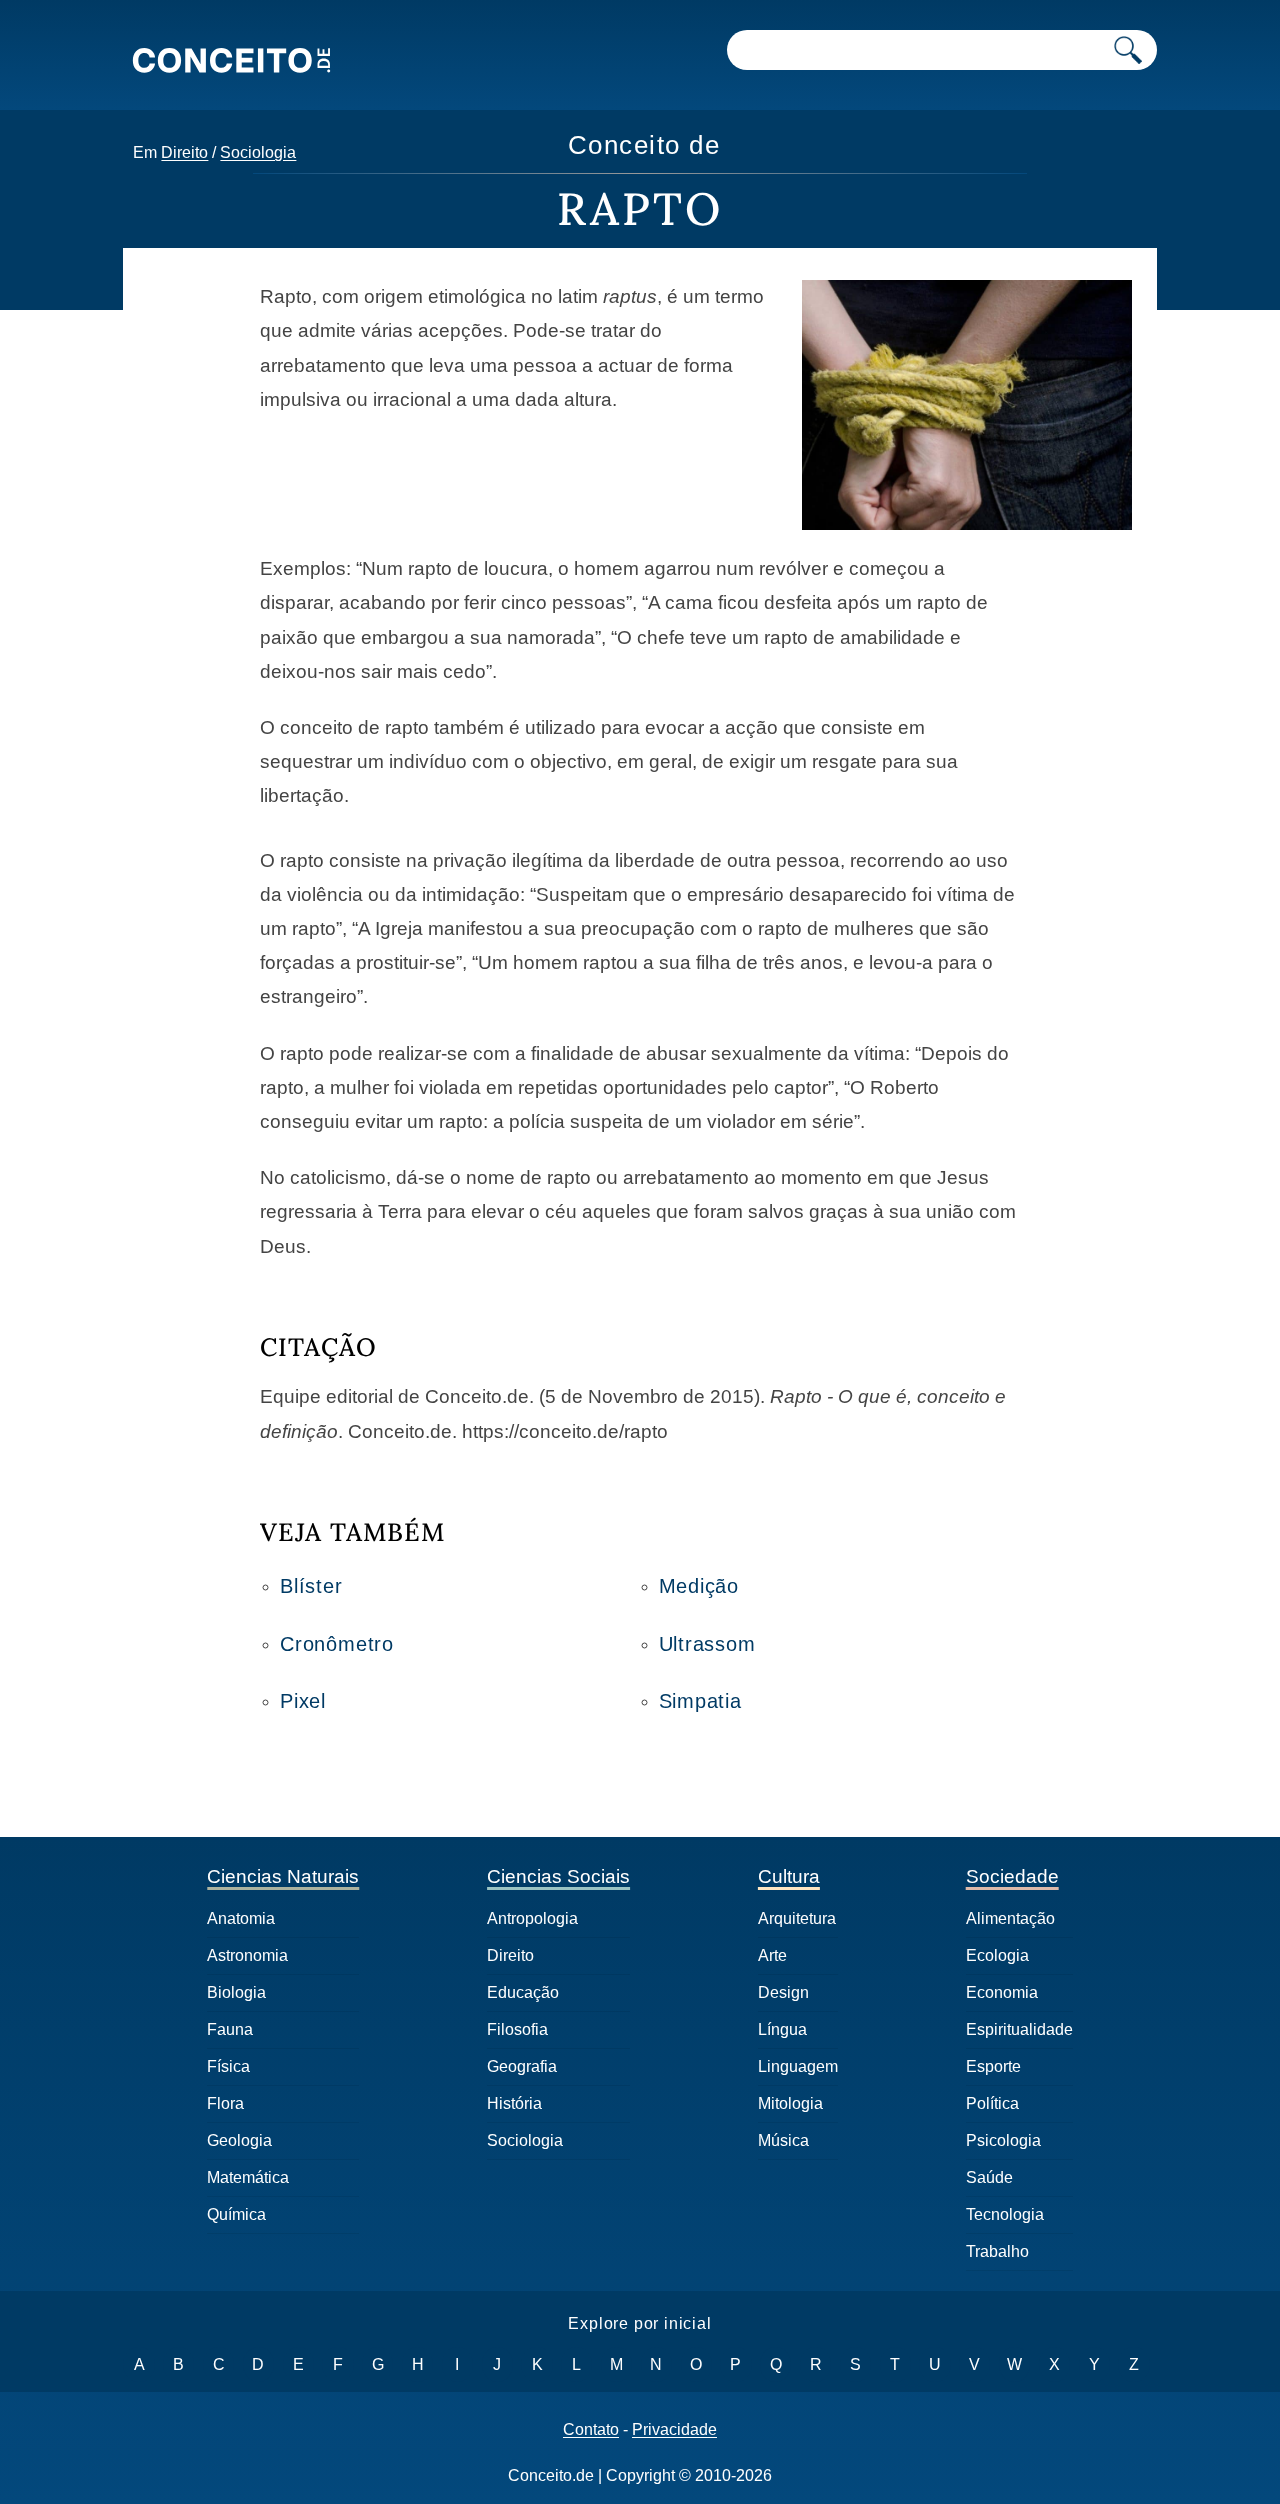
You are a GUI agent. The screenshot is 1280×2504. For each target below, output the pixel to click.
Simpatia (700, 1701)
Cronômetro (337, 1644)
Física (228, 2066)
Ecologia (997, 1955)
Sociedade (1012, 1876)
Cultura (789, 1876)
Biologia (236, 1992)
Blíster (311, 1586)
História (514, 2103)
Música (783, 2140)
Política (992, 2103)
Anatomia (241, 1918)
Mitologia (790, 2103)
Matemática (248, 2177)
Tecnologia (1005, 2214)
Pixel (303, 1701)
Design (783, 1992)
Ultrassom (707, 1644)
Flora (225, 2103)
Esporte (993, 2066)
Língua (782, 2029)
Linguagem (798, 2066)
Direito (184, 152)
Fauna (230, 2029)
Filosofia (517, 2029)
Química (236, 2214)
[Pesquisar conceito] (1128, 50)
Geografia (522, 2066)
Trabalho (997, 2251)
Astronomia (247, 1955)
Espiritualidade (1019, 2029)
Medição (699, 1586)
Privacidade (674, 2430)
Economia (1002, 1992)
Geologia (239, 2140)
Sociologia (258, 152)
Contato (591, 2430)
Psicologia (1003, 2140)
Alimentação (1010, 1918)
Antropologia (532, 1918)
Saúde (989, 2177)
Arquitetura (797, 1918)
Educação (523, 1992)
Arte (772, 1955)
